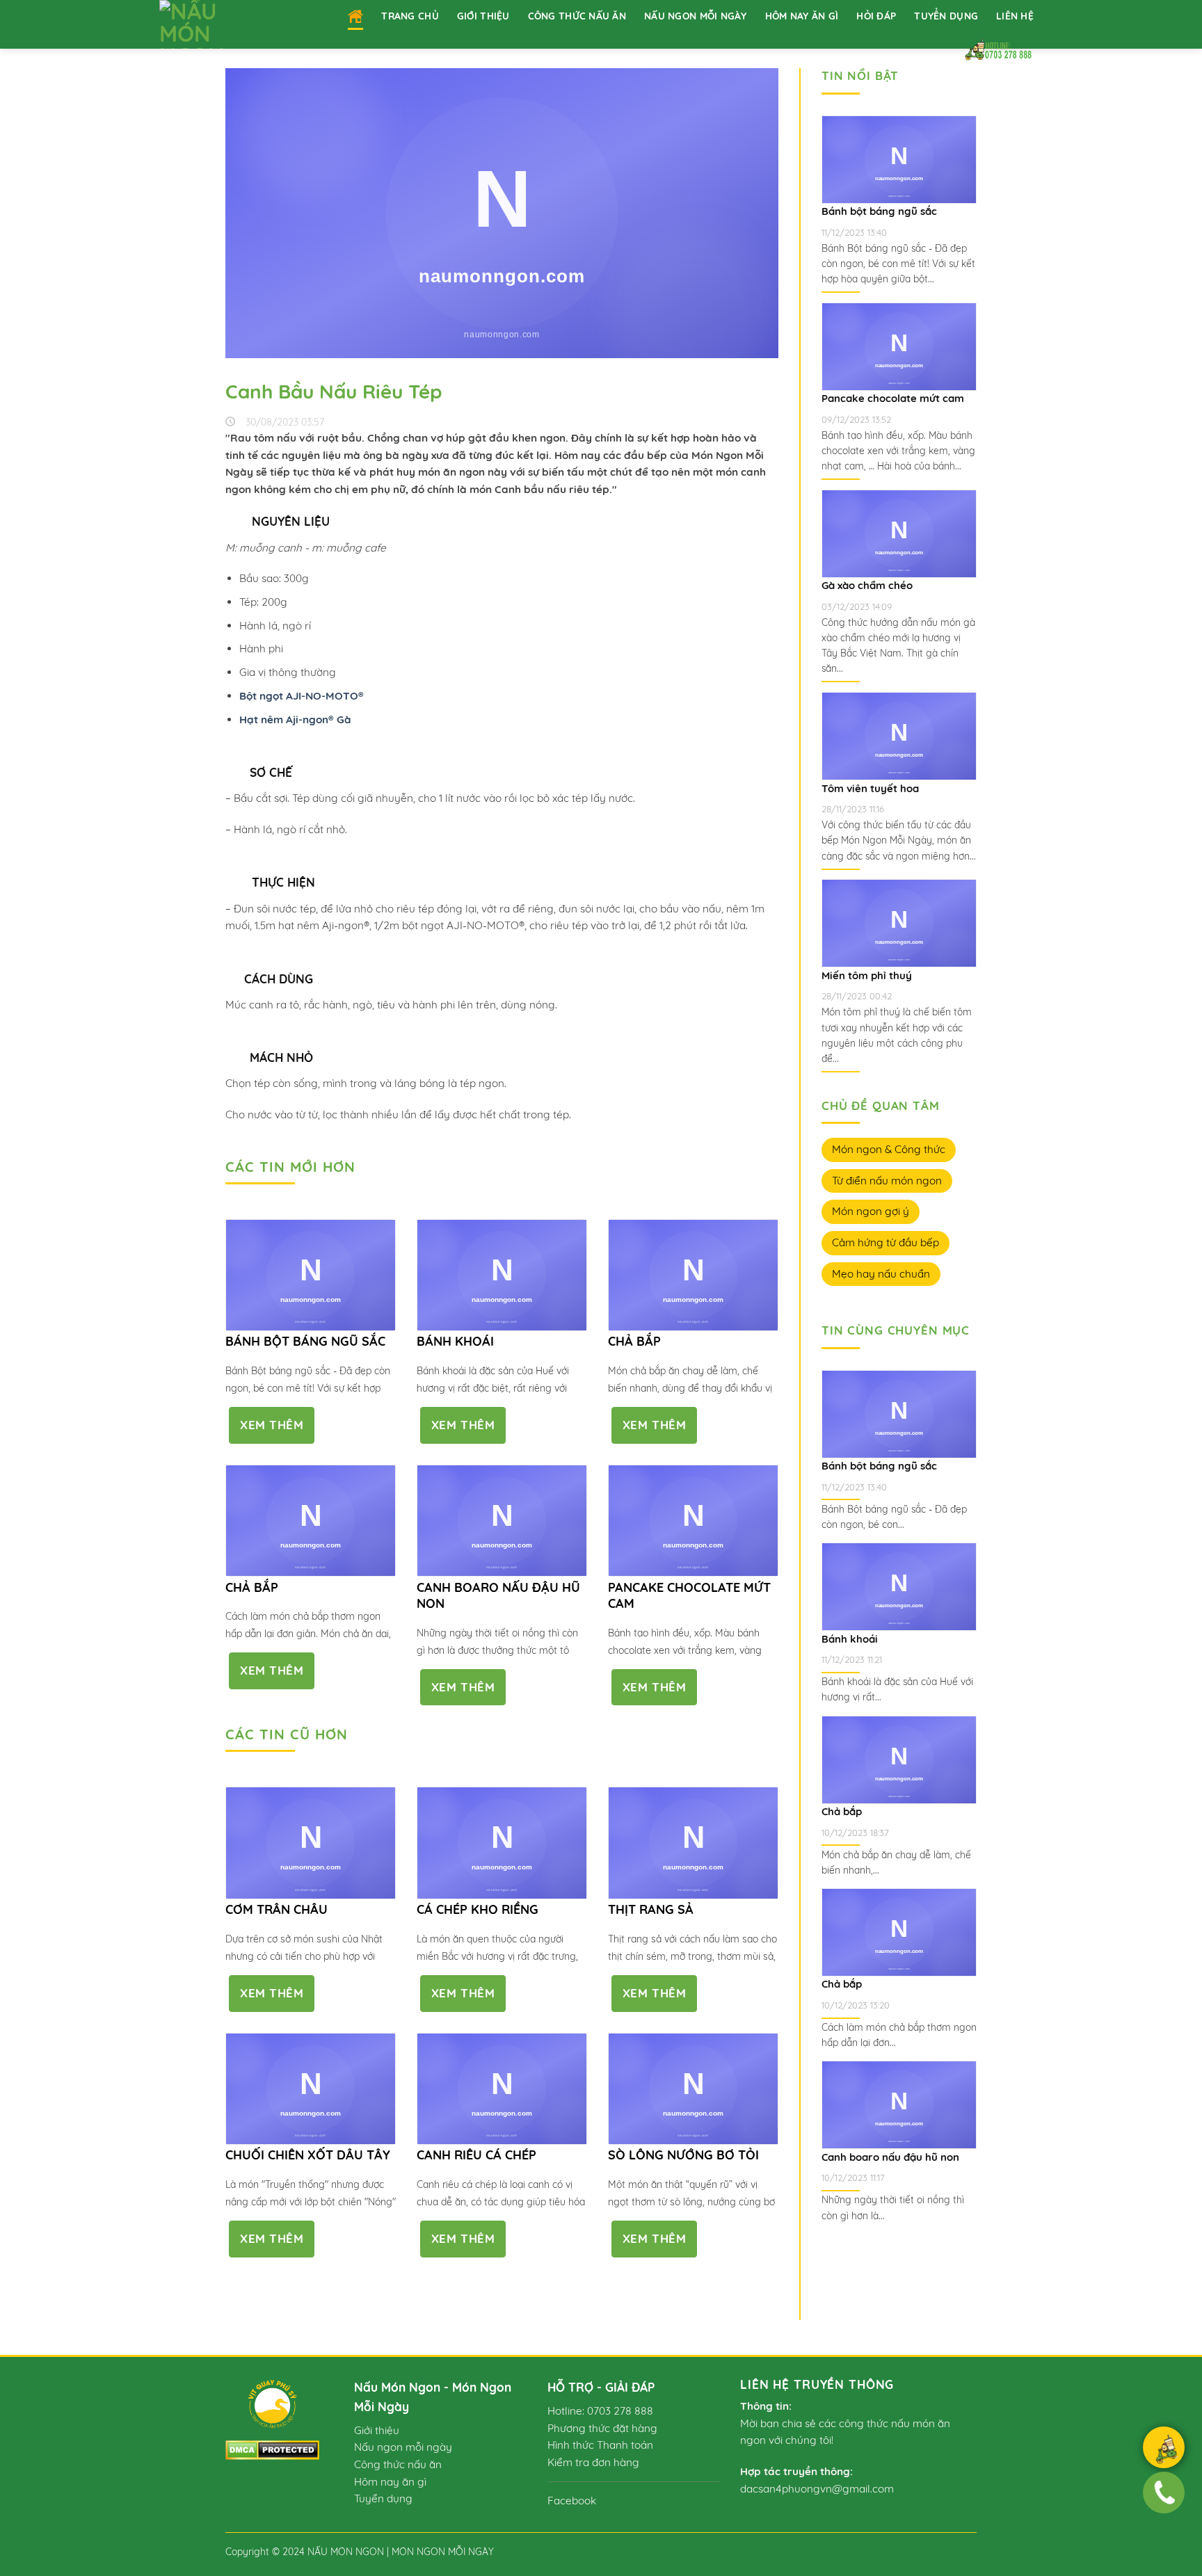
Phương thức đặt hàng (602, 2428)
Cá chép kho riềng (478, 1909)
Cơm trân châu (277, 1909)
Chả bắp (634, 1341)
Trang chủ (410, 16)
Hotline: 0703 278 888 (600, 2411)
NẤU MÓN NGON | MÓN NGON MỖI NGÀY (401, 2551)
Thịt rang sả (651, 1909)
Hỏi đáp (876, 16)
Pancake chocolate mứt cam (689, 1595)
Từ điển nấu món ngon (887, 1181)
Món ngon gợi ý (871, 1211)
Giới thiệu (483, 16)
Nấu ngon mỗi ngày (696, 16)
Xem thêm (272, 1425)
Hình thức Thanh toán (600, 2445)
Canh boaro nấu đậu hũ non (498, 1595)
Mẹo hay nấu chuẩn (881, 1274)
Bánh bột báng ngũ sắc (305, 1341)
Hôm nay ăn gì (802, 16)
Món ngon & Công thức (889, 1149)
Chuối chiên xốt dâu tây (308, 2155)
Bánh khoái (455, 1341)
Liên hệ (1015, 16)
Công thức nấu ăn (577, 16)
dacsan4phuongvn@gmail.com (817, 2489)
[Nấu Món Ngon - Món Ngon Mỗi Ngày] (210, 24)
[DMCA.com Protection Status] (272, 2449)
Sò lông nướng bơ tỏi (683, 2155)
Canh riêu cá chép (476, 2155)
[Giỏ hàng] (1163, 2449)
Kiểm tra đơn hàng (593, 2462)
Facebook (572, 2501)
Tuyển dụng (946, 16)
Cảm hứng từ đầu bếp (886, 1242)
